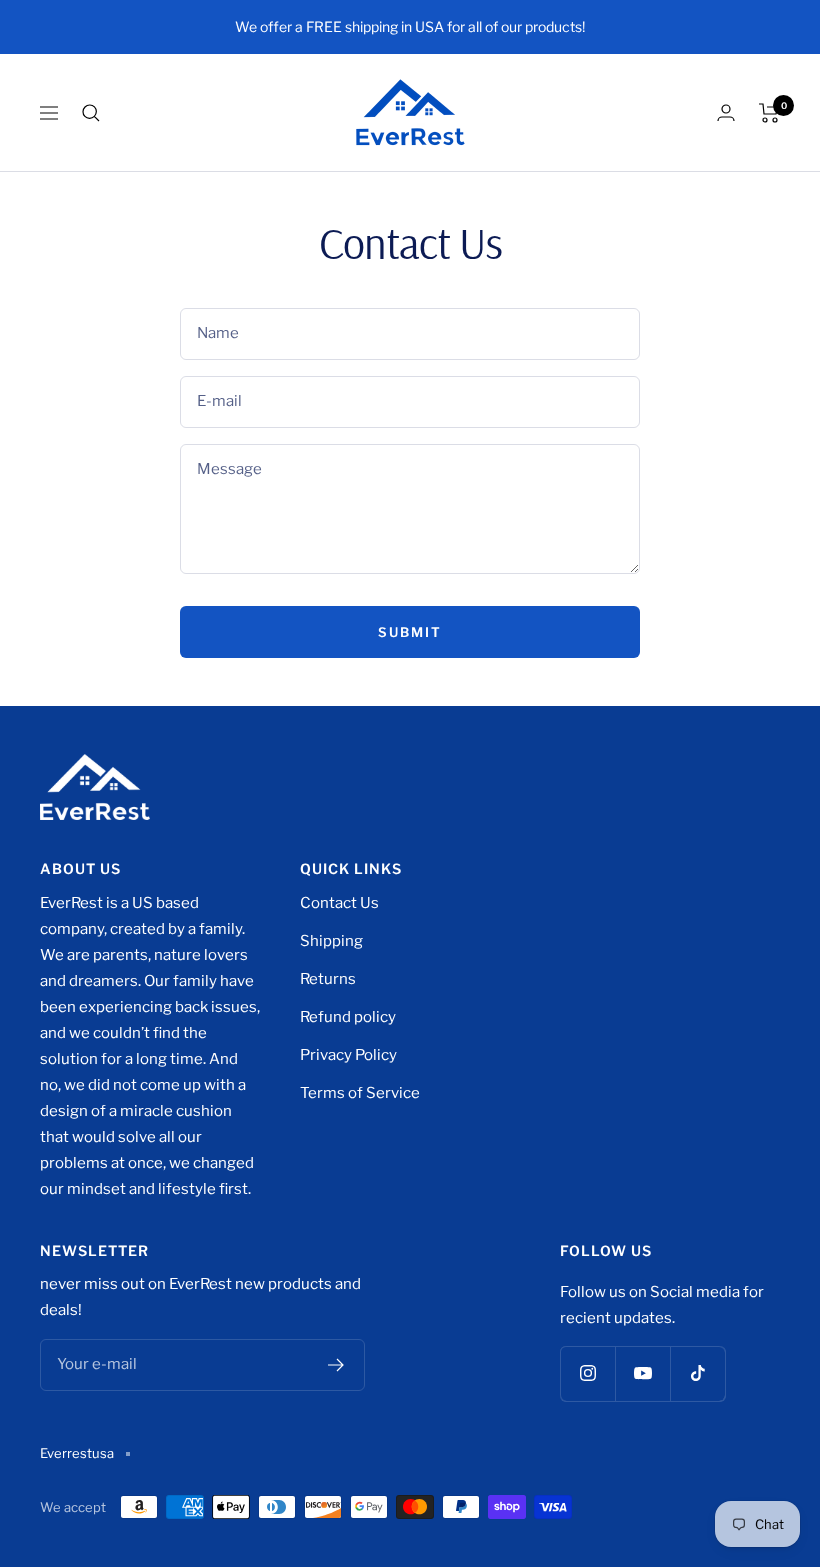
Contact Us (339, 903)
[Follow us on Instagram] (587, 1373)
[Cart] (769, 113)
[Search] (91, 113)
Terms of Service (360, 1093)
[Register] (336, 1365)
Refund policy (348, 1017)
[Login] (726, 112)
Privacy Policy (348, 1055)
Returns (328, 979)
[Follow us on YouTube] (642, 1373)
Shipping (331, 941)
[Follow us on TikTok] (697, 1373)
